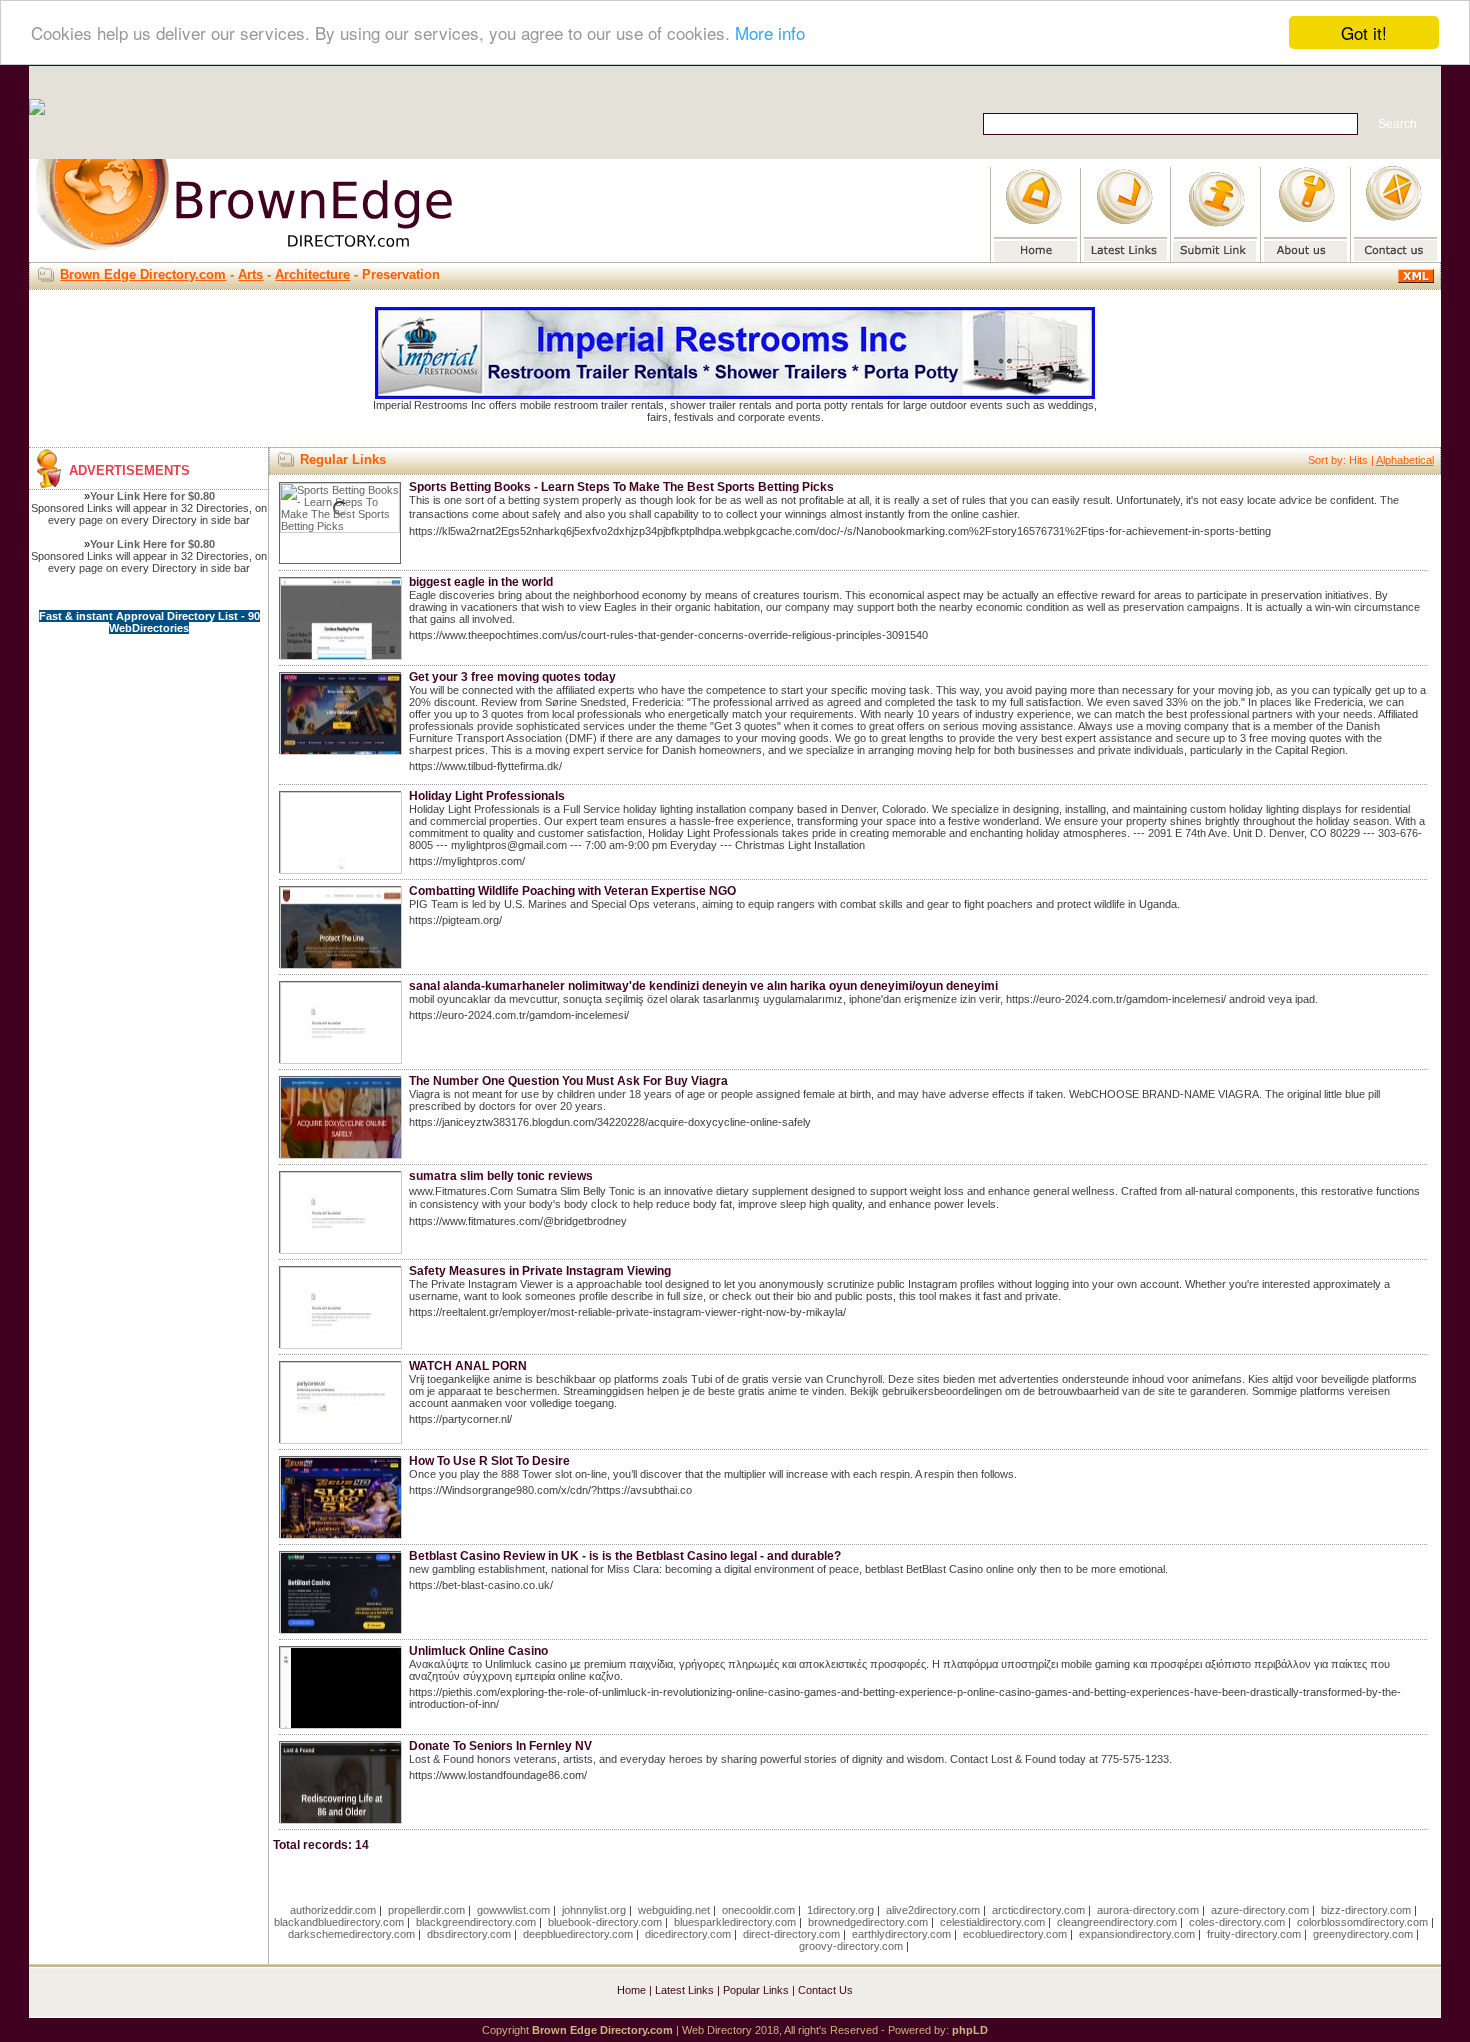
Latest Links (684, 1990)
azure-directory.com (1260, 1910)
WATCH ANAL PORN (468, 1366)
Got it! (1364, 32)
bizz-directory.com (1366, 1910)
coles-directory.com (1237, 1922)
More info (770, 33)
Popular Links (756, 1990)
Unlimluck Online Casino (478, 1651)
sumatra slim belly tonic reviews (501, 1176)
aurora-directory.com (1148, 1910)
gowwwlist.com (513, 1910)
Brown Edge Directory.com (143, 274)
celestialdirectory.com (992, 1922)
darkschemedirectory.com (351, 1934)
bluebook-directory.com (605, 1922)
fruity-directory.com (1254, 1934)
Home (631, 1990)
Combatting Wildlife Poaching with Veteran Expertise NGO (572, 891)
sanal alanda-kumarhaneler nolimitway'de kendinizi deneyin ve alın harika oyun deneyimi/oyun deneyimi (703, 986)
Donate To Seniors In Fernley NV (500, 1746)
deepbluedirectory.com (578, 1934)
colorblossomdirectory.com (1362, 1922)
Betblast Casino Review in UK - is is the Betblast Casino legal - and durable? (625, 1556)
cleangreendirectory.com (1117, 1922)
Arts (250, 274)
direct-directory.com (791, 1934)
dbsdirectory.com (469, 1934)
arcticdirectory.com (1038, 1910)
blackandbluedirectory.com (339, 1922)
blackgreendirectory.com (476, 1922)
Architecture (312, 274)
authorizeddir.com (333, 1910)
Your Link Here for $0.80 (152, 496)
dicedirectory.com (688, 1934)
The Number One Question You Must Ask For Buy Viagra (568, 1081)
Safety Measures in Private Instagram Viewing (540, 1271)
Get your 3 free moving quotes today (512, 677)
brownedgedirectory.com (868, 1922)
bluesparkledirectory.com (735, 1922)
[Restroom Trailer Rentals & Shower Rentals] (735, 395)
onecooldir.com (758, 1910)
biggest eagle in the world (481, 582)
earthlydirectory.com (901, 1934)
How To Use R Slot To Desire (489, 1461)
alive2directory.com (933, 1910)
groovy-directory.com (851, 1946)
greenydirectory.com (1363, 1934)
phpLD (970, 2030)
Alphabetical (1405, 460)
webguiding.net (674, 1910)
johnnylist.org (594, 1910)
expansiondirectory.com (1137, 1934)
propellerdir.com (426, 1910)
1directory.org (840, 1910)
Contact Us (825, 1990)
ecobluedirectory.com (1015, 1934)
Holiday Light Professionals (487, 796)
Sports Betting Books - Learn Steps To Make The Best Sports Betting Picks (621, 487)
